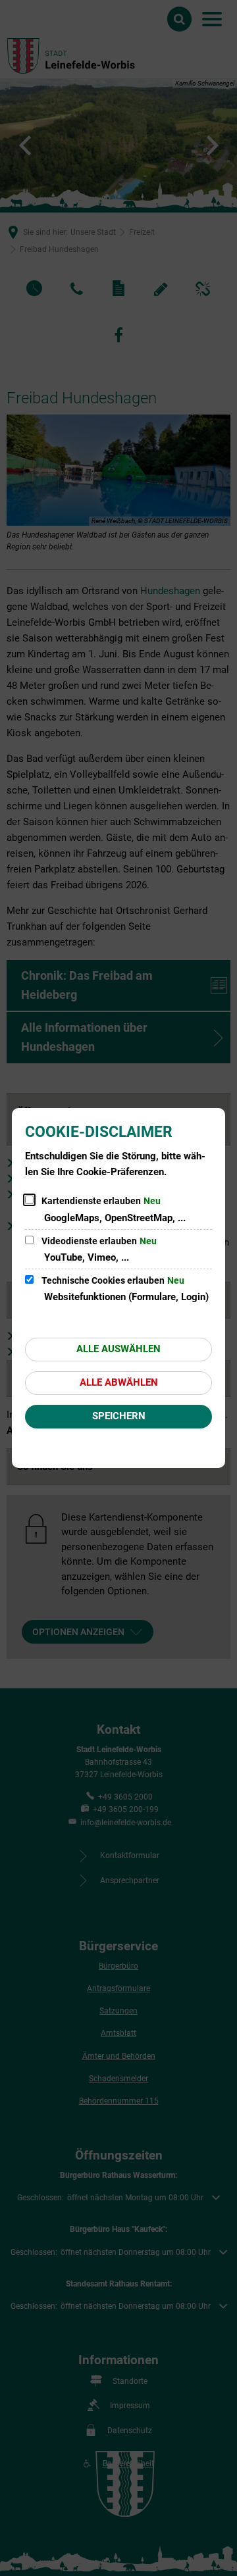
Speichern (119, 1416)
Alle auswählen (118, 1349)
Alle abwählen (119, 1382)
